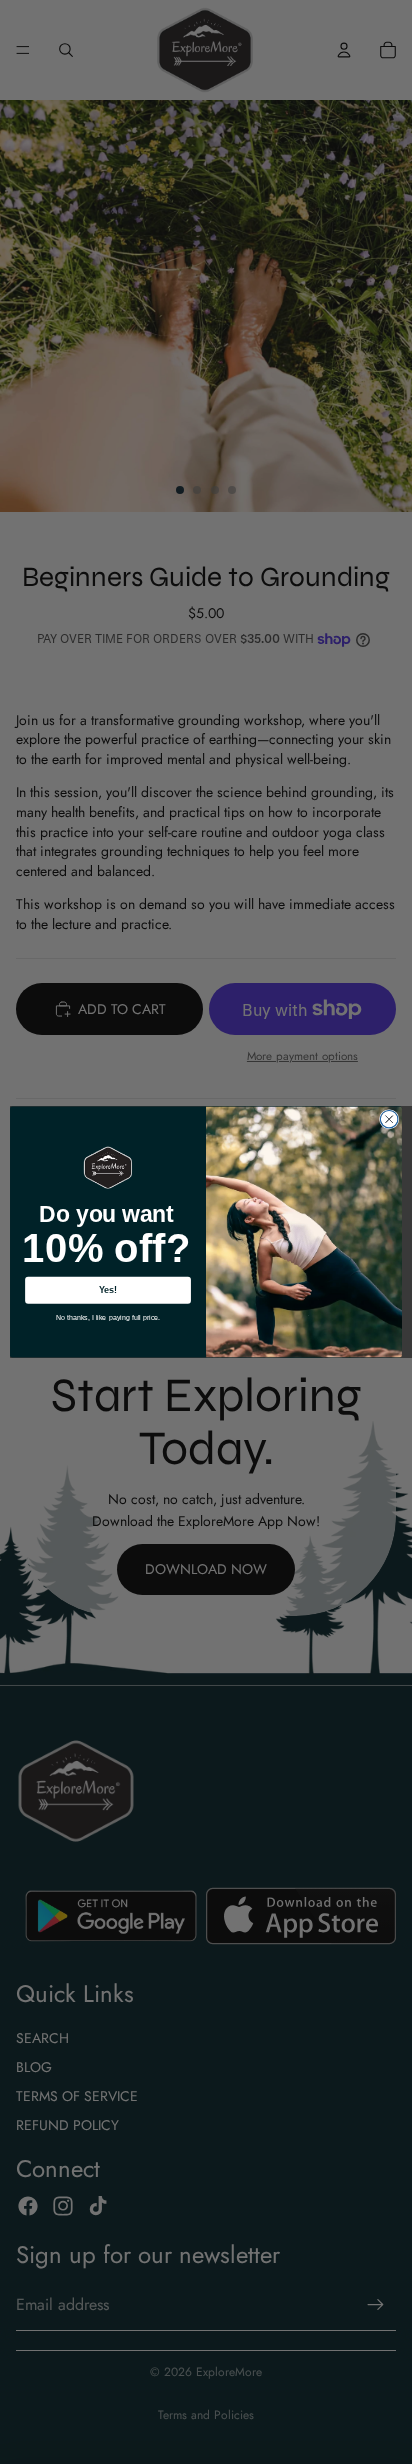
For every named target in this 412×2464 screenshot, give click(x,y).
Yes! (108, 1290)
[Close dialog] (389, 1119)
